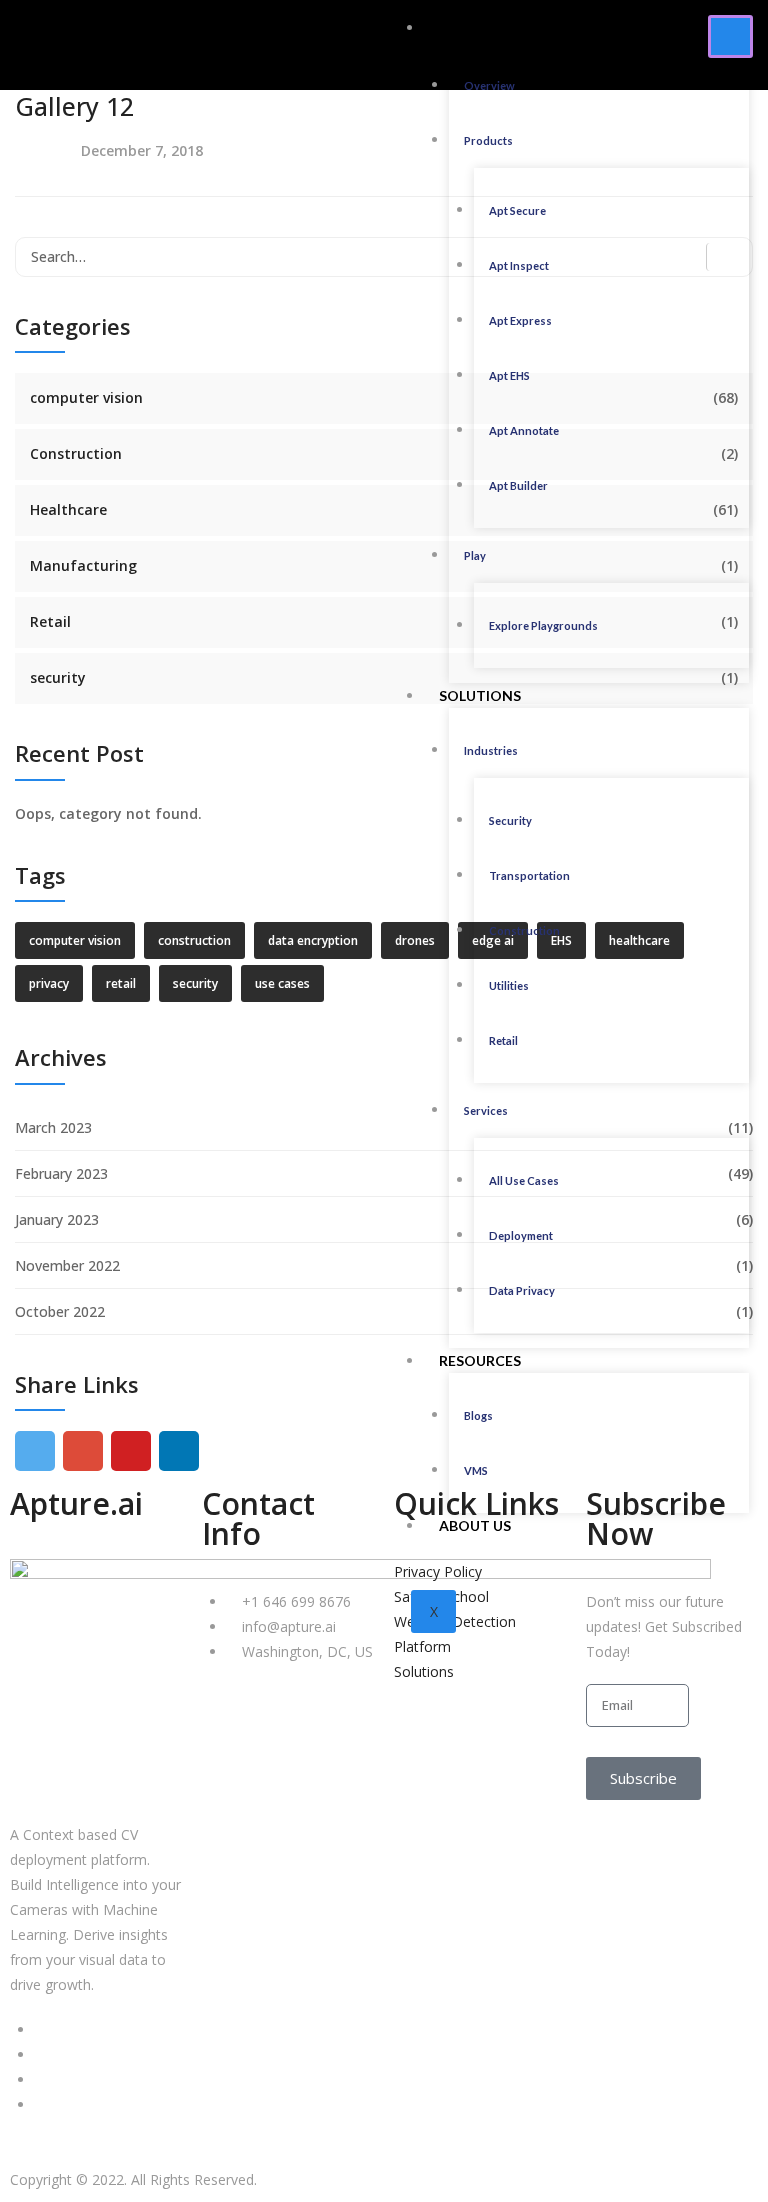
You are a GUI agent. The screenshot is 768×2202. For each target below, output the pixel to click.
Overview (489, 85)
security (58, 677)
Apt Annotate (524, 430)
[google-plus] (83, 1451)
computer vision (86, 397)
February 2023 (61, 1173)
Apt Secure (517, 210)
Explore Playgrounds (543, 625)
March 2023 (53, 1127)
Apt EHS (509, 375)
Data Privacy (522, 1290)
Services (486, 1110)
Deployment (521, 1235)
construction (194, 940)
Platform (477, 27)
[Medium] (40, 2079)
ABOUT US (475, 1525)
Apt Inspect (519, 265)
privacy (49, 983)
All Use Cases (524, 1180)
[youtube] (131, 1451)
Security (510, 820)
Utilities (509, 985)
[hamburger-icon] (730, 36)
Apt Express (520, 320)
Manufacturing (83, 565)
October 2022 (60, 1311)
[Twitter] (40, 2054)
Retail (503, 1040)
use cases (282, 983)
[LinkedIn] (40, 2029)
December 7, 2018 (142, 150)
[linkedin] (179, 1451)
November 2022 (67, 1265)
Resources (480, 1360)
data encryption (313, 940)
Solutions (480, 695)
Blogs (478, 1415)
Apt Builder (518, 485)
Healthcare (68, 509)
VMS (476, 1470)
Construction (524, 930)
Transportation (529, 875)
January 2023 (57, 1219)
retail (121, 983)
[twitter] (35, 1451)
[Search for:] (384, 257)
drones (415, 940)
